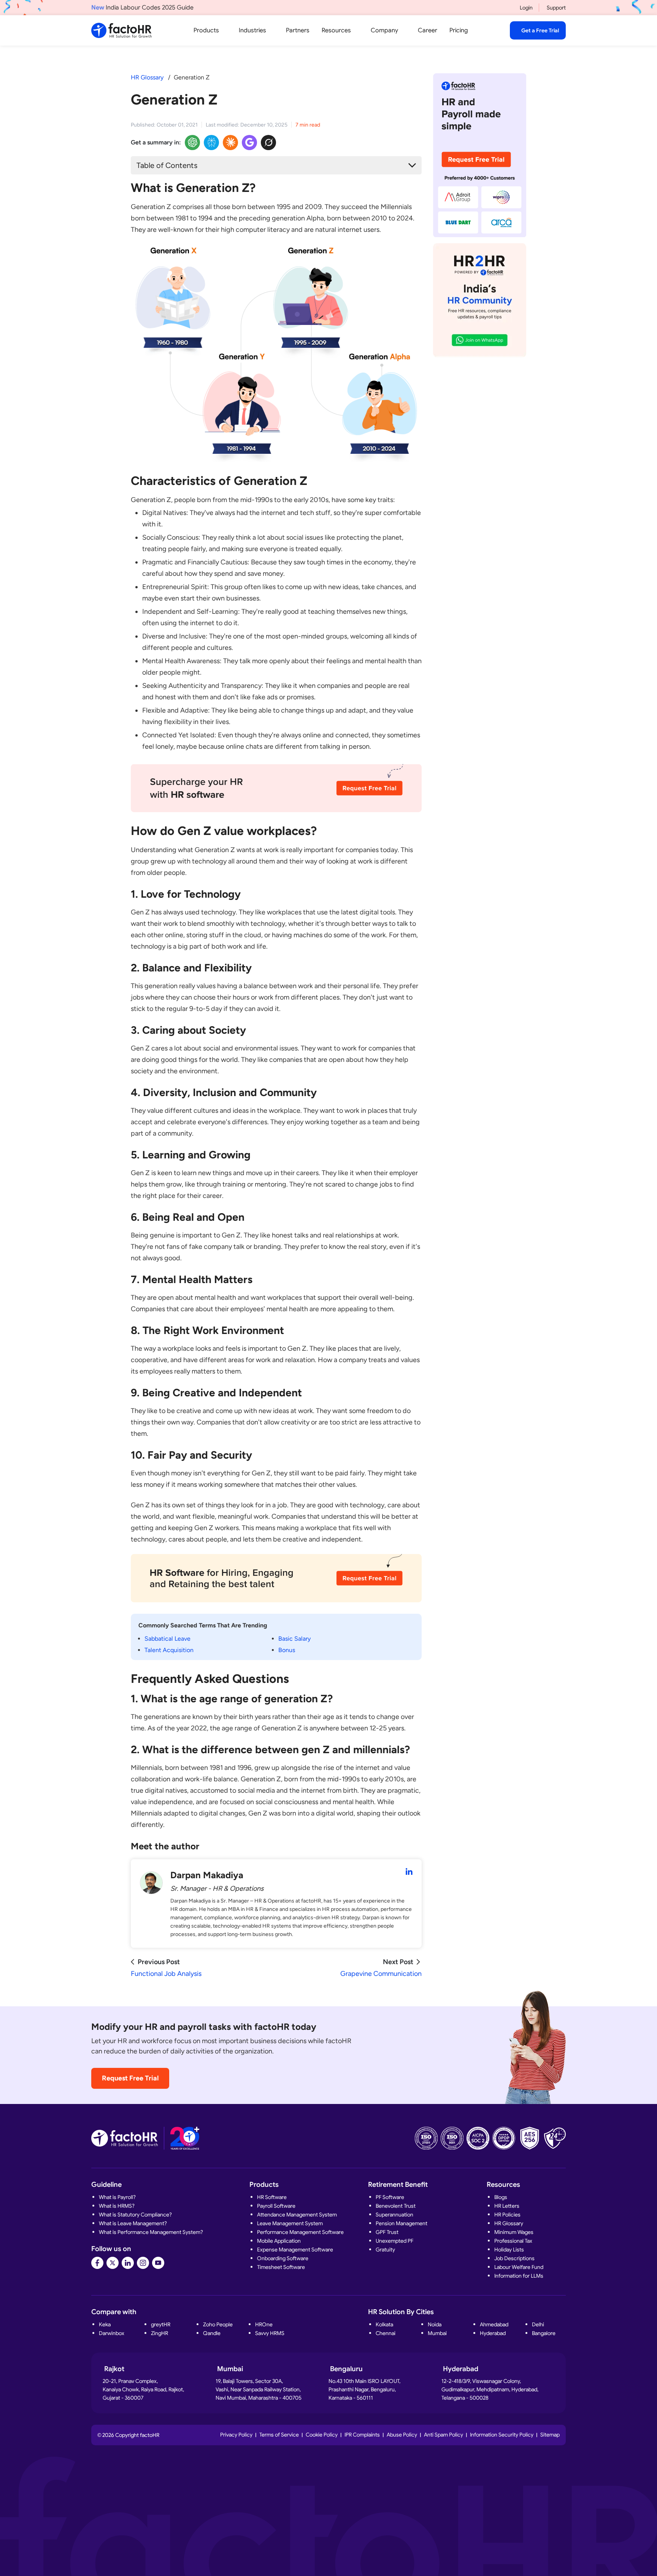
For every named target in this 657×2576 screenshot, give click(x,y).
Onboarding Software (283, 2258)
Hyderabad (493, 2333)
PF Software (390, 2197)
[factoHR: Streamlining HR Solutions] (121, 30)
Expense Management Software (295, 2250)
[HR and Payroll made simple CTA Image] (480, 155)
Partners (298, 30)
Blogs (501, 2197)
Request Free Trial (130, 2078)
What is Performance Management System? (151, 2232)
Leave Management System (290, 2223)
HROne (264, 2324)
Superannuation (394, 2215)
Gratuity (385, 2250)
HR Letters (507, 2206)
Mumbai (437, 2333)
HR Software (272, 2197)
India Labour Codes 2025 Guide (142, 8)
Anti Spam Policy (444, 2435)
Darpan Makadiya (207, 1875)
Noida (435, 2324)
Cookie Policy (322, 2435)
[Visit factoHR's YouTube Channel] (158, 2263)
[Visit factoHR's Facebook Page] (97, 2263)
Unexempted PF (394, 2241)
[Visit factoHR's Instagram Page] (143, 2263)
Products (206, 30)
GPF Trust (387, 2232)
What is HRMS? (117, 2206)
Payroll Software (276, 2206)
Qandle (212, 2333)
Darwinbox (112, 2333)
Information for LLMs (519, 2276)
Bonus (287, 1650)
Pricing (459, 30)
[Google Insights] (249, 143)
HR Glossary (147, 77)
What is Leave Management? (133, 2223)
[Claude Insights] (230, 143)
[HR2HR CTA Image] (480, 300)
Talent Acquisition (169, 1650)
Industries (252, 30)
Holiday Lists (509, 2250)
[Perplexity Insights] (211, 143)
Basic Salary (294, 1639)
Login (526, 8)
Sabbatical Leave (167, 1639)
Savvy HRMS (270, 2333)
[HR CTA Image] (276, 793)
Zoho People (218, 2324)
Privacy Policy (236, 2435)
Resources (336, 30)
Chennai (386, 2333)
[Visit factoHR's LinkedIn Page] (128, 2263)
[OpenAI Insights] (192, 143)
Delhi (538, 2324)
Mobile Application (279, 2241)
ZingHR (159, 2333)
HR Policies (507, 2215)
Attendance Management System (297, 2215)
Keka (105, 2324)
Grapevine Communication (381, 1974)
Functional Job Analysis (166, 1974)
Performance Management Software (300, 2232)
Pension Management (401, 2223)
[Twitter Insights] (268, 143)
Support (556, 8)
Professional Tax (513, 2241)
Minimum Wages (514, 2232)
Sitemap (550, 2435)
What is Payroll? (117, 2197)
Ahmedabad (494, 2324)
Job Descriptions (514, 2258)
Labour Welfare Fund (519, 2267)
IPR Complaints (362, 2435)
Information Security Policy (502, 2435)
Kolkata (384, 2324)
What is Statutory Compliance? (135, 2215)
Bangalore (544, 2333)
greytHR (161, 2324)
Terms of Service (279, 2435)
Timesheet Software (281, 2267)
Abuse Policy (402, 2435)
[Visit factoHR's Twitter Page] (113, 2263)
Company (384, 30)
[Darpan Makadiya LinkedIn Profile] (409, 1872)
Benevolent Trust (396, 2206)
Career (428, 30)
